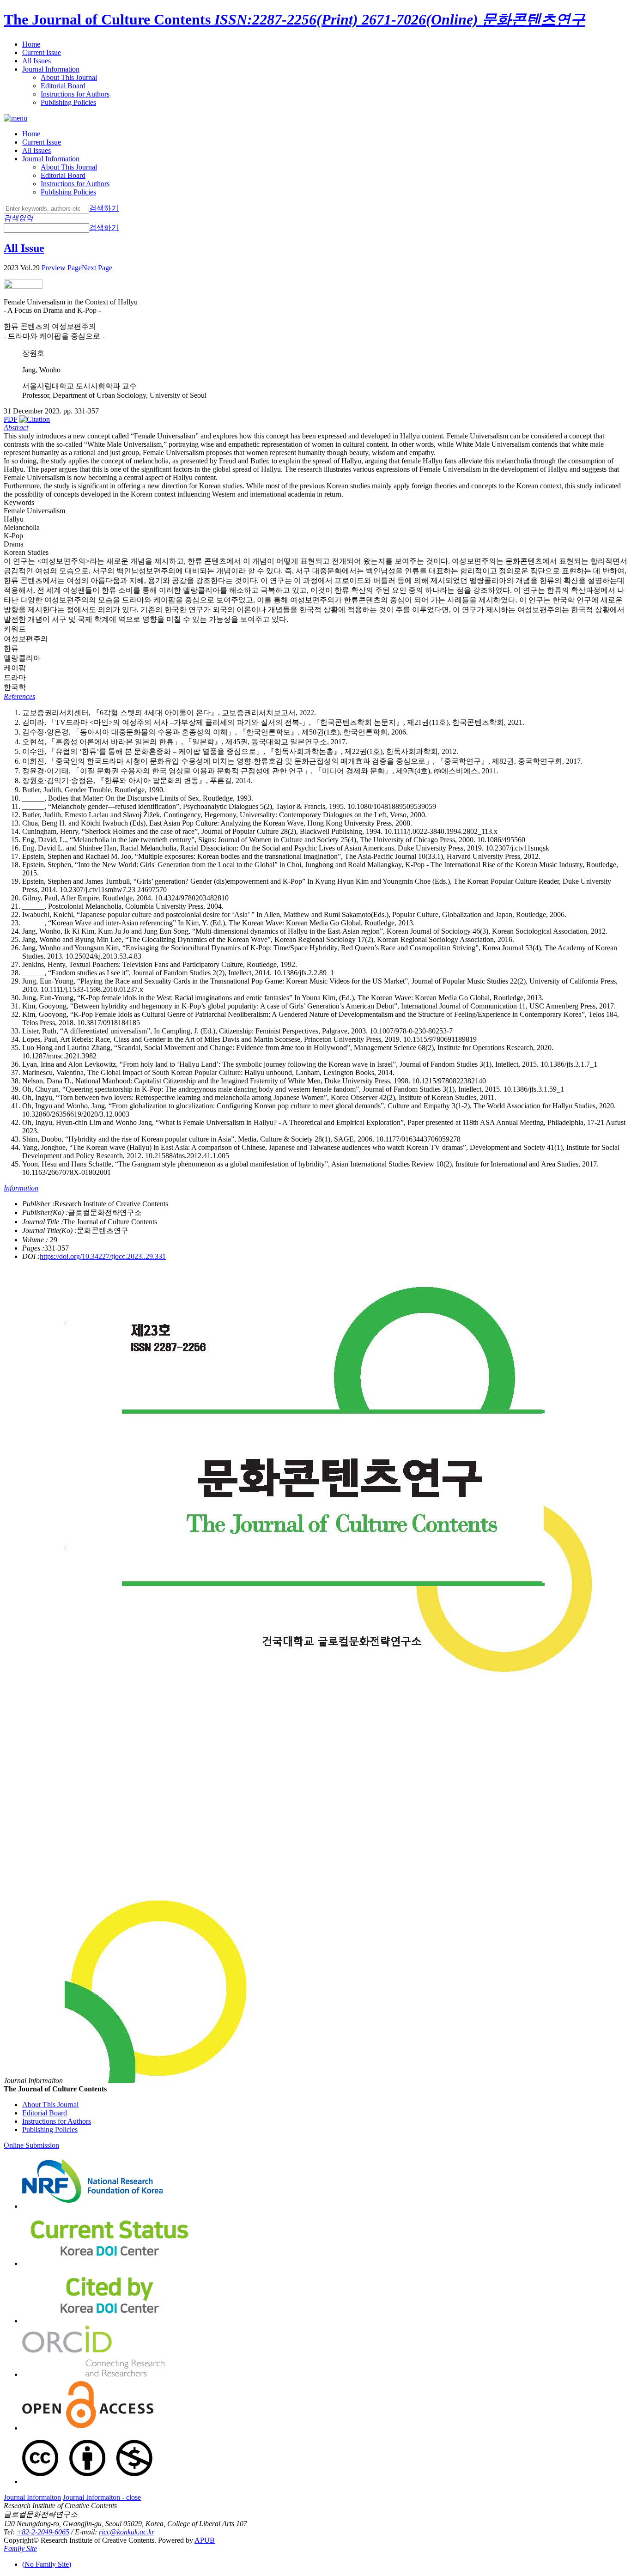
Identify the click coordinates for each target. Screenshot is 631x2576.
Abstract (16, 428)
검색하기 (104, 208)
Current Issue (42, 52)
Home (31, 44)
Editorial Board (63, 86)
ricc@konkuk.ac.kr (127, 2532)
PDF (11, 419)
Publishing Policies (68, 102)
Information (21, 1188)
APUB (205, 2540)
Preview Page (62, 268)
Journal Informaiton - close (102, 2497)
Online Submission (31, 2145)
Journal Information (51, 69)
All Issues (36, 61)
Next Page (97, 268)
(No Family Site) (47, 2564)
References (19, 696)
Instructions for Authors (75, 94)
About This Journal (69, 77)
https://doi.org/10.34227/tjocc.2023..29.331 (103, 1256)
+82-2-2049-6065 (43, 2532)
